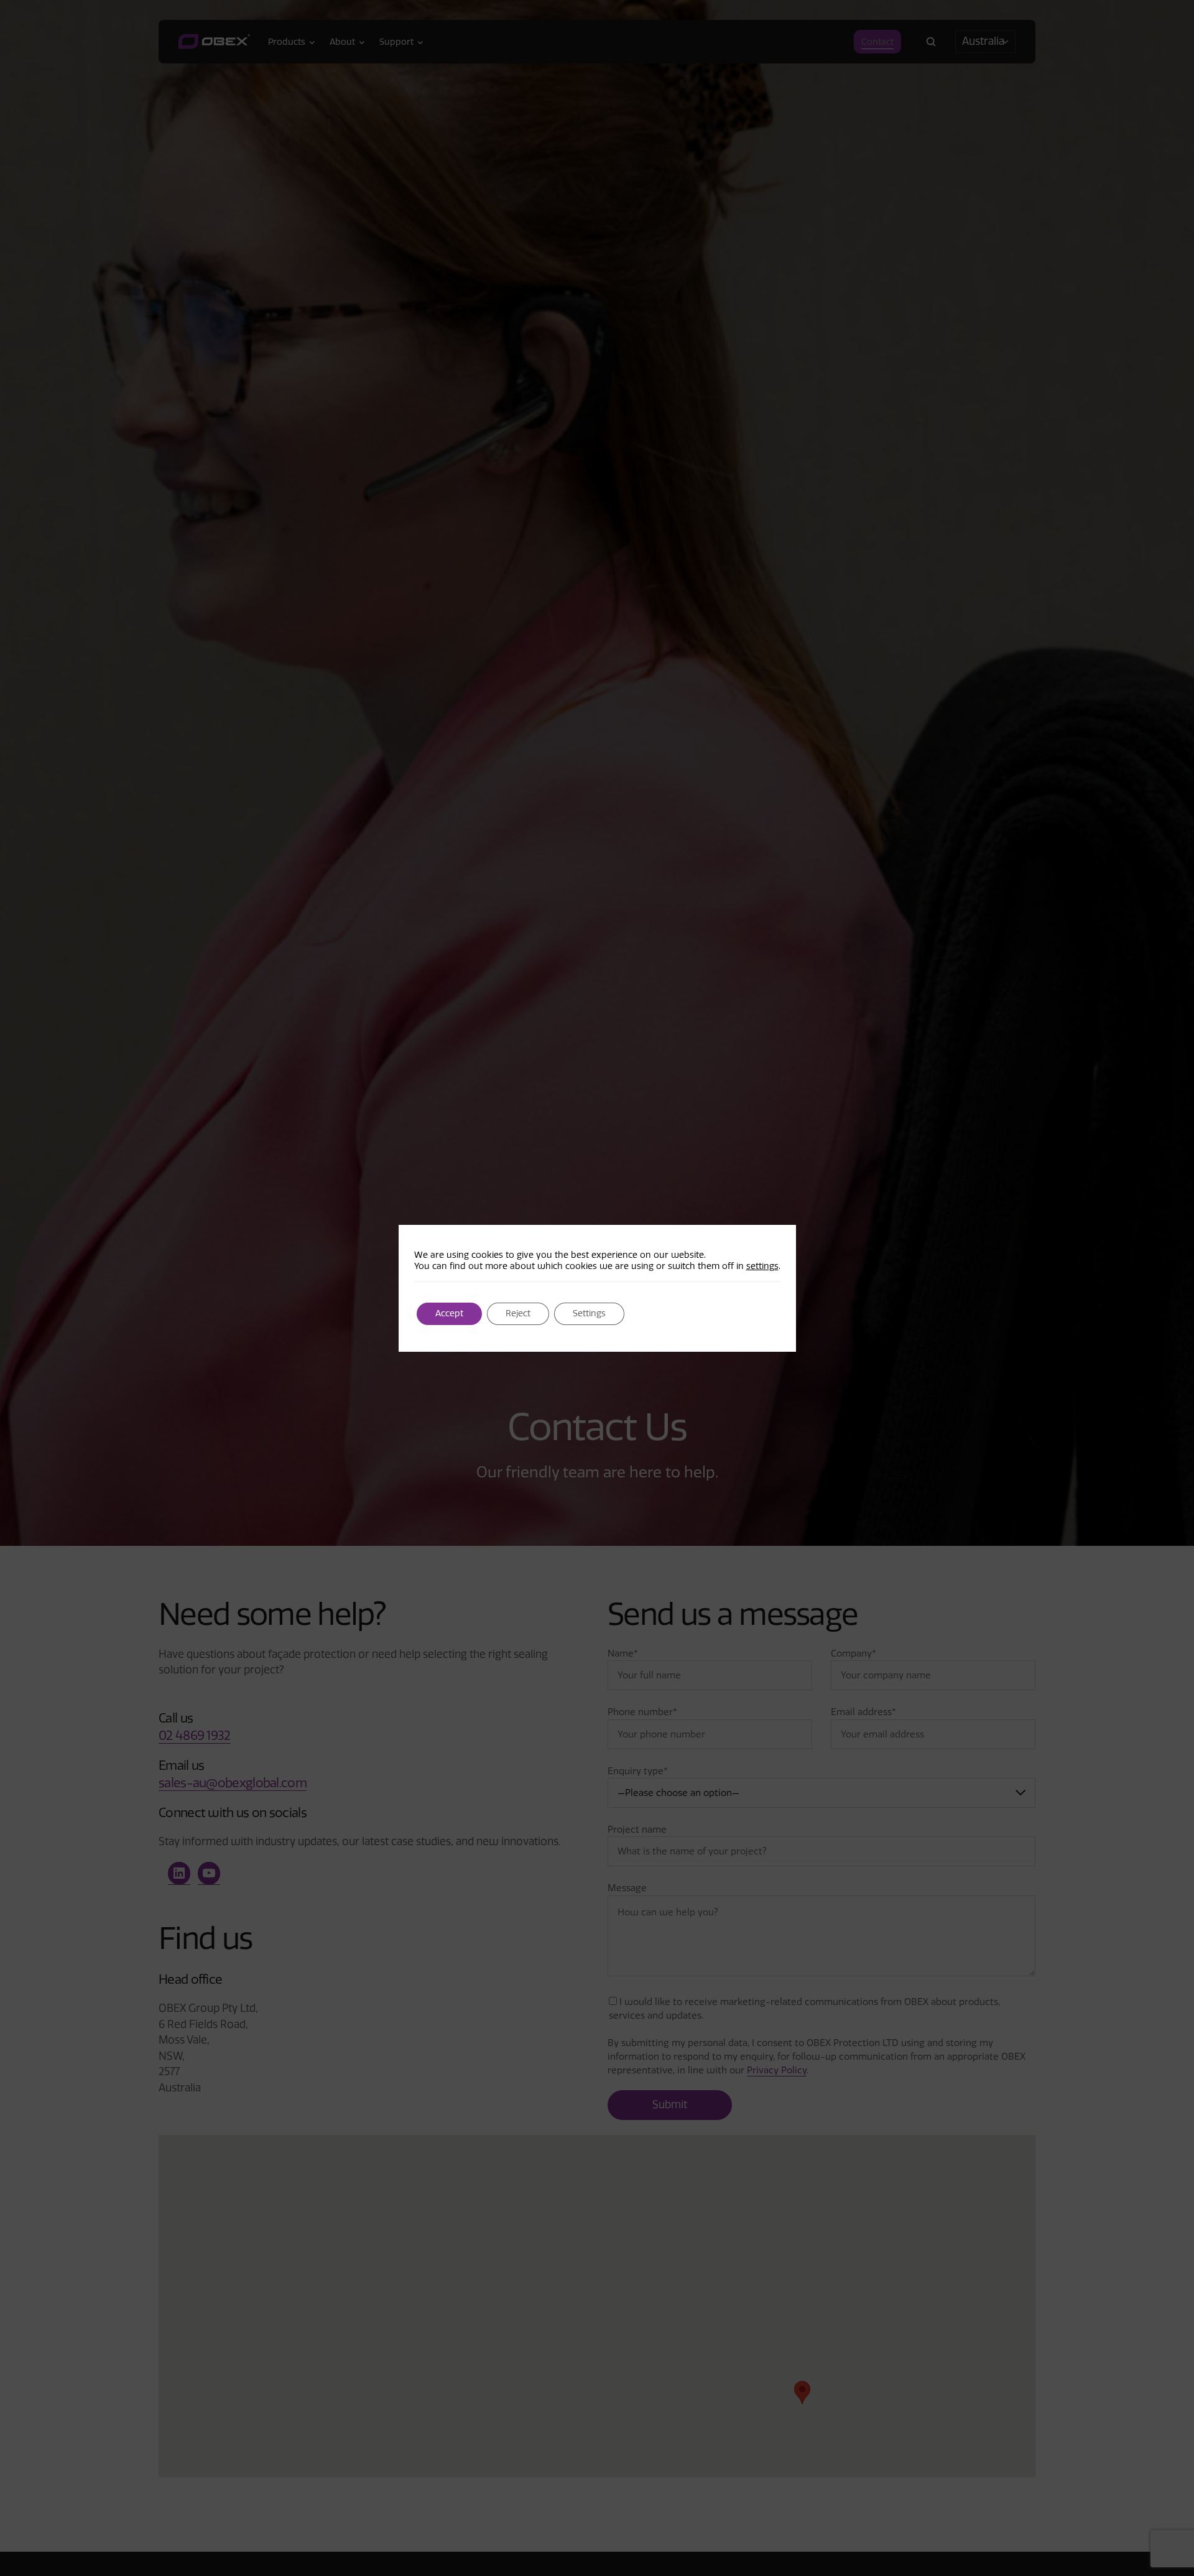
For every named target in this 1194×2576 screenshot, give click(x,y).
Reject (518, 1314)
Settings (589, 1314)
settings (762, 1266)
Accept (449, 1314)
